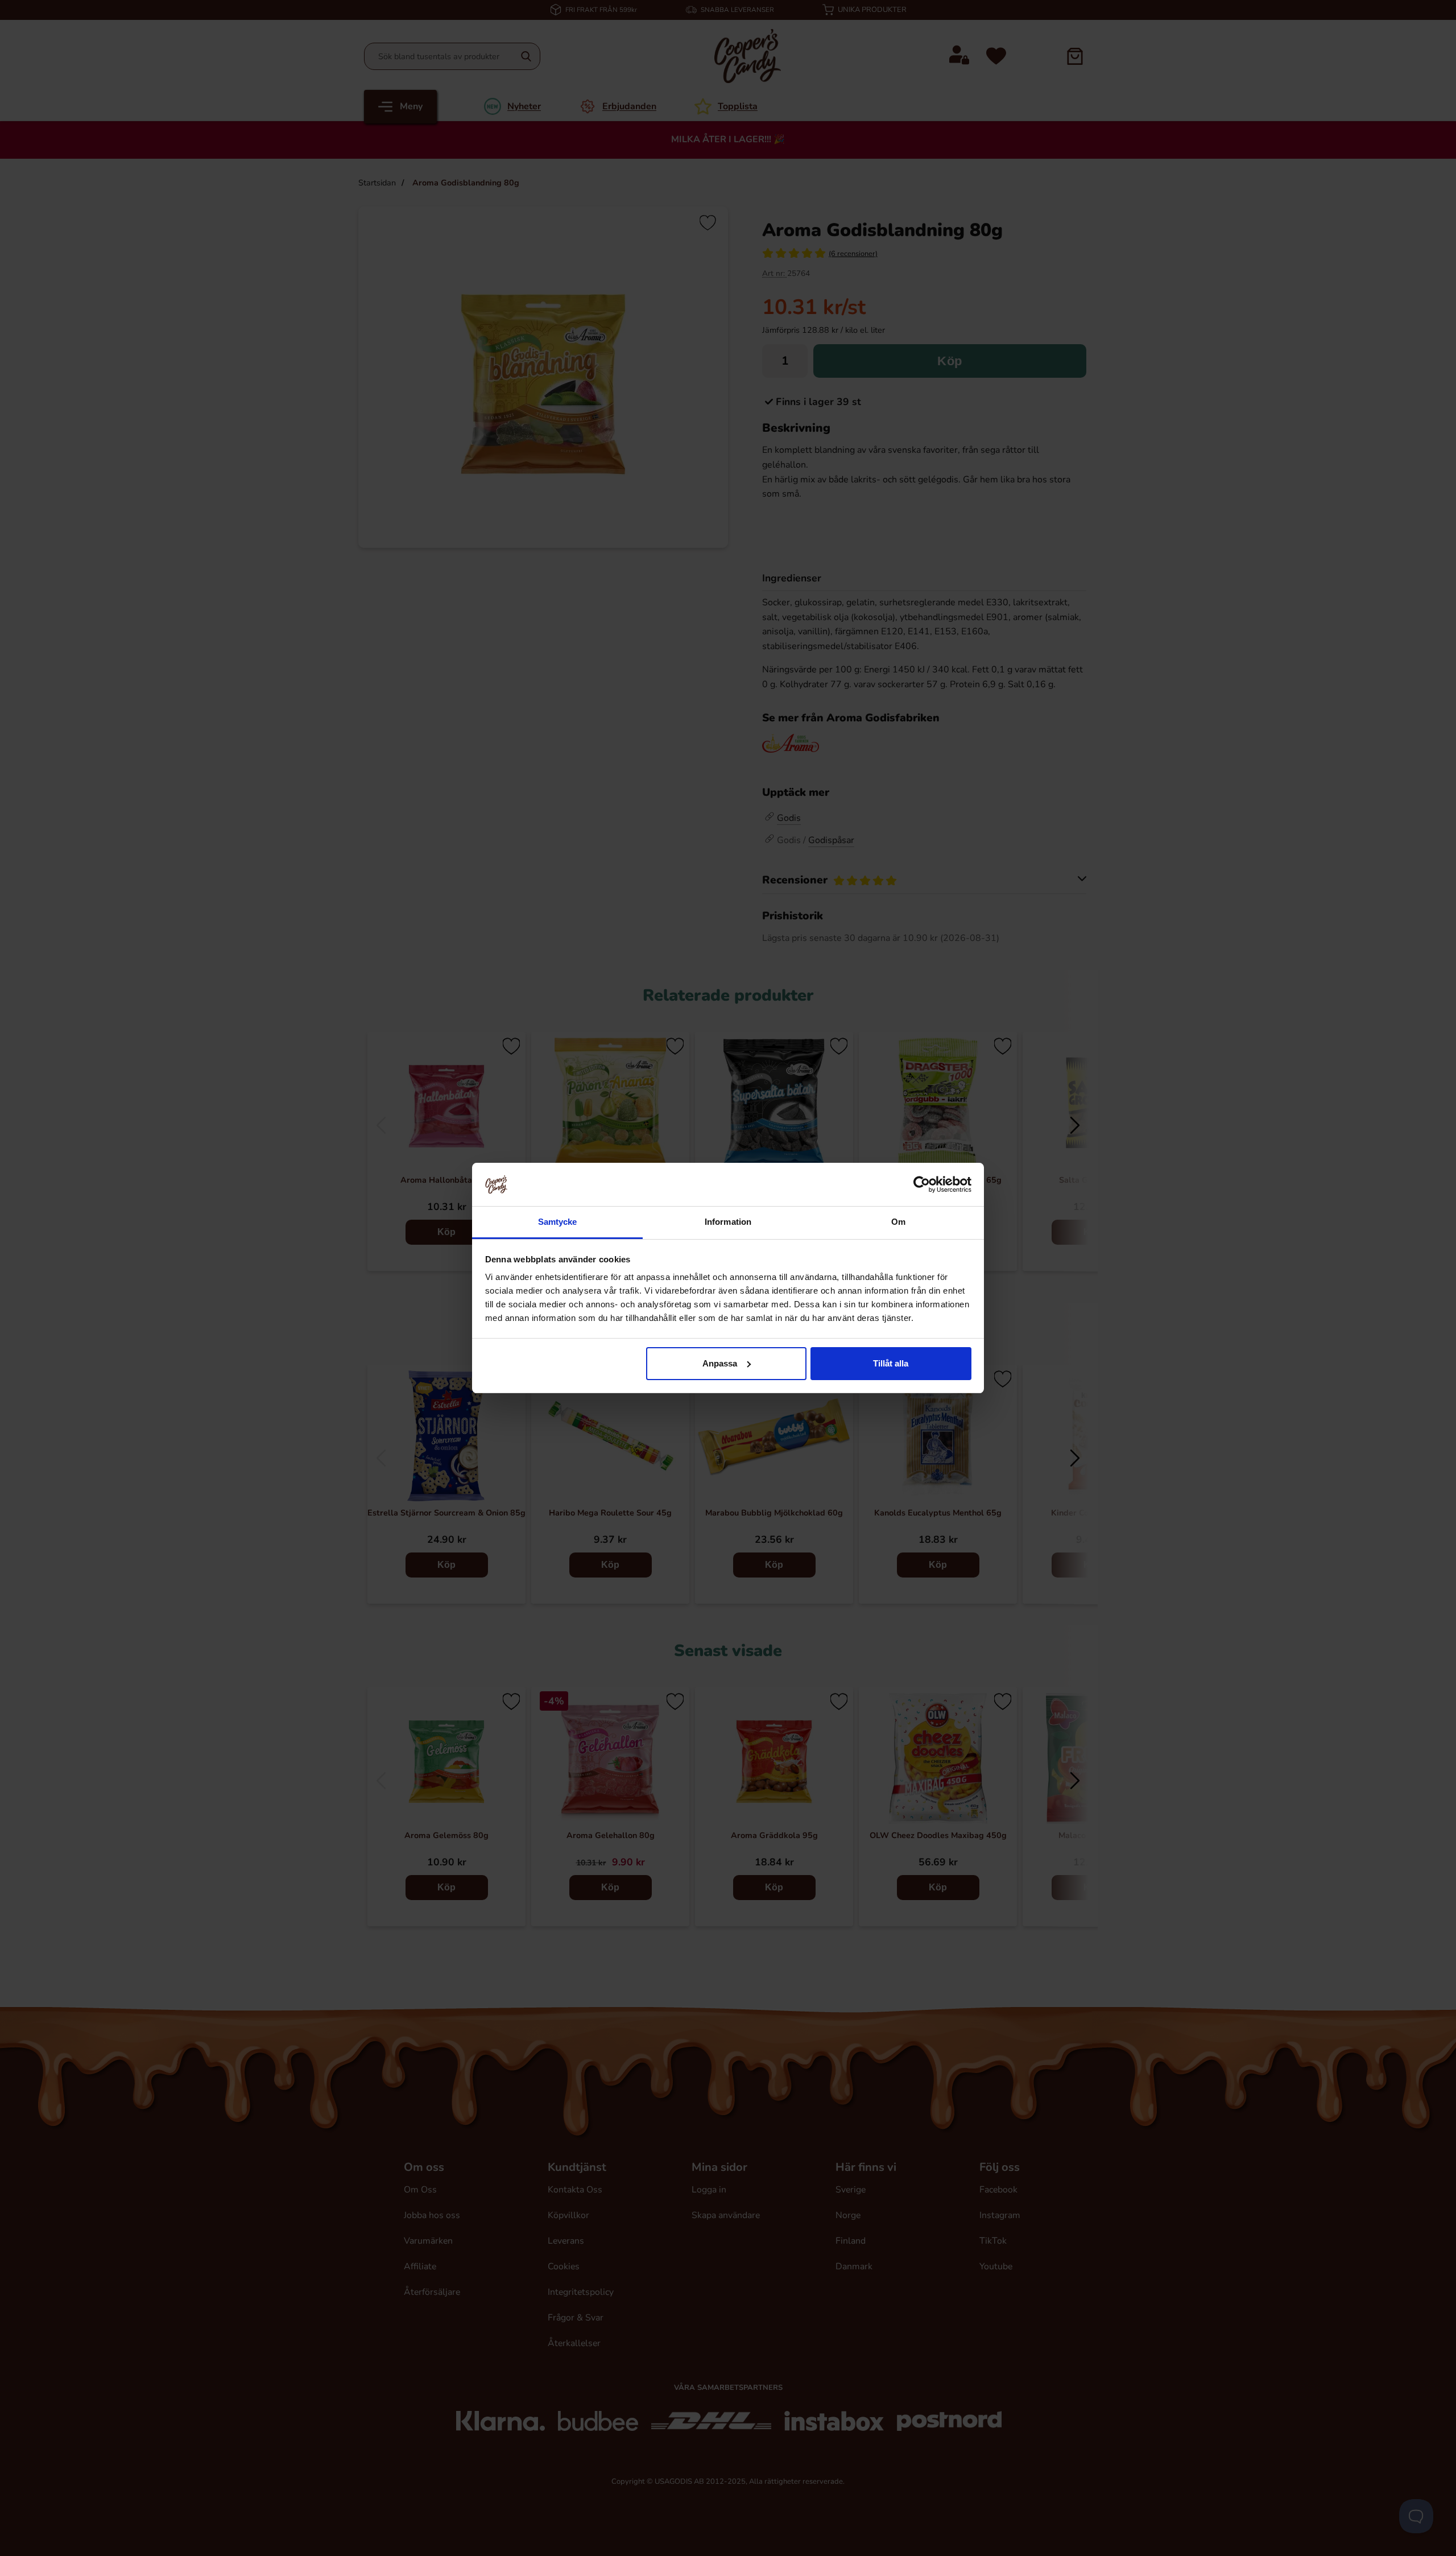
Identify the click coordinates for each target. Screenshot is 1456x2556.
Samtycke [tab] (558, 1222)
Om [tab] (898, 1222)
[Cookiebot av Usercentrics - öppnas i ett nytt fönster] (922, 1184)
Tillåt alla (891, 1363)
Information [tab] (728, 1222)
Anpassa (720, 1363)
